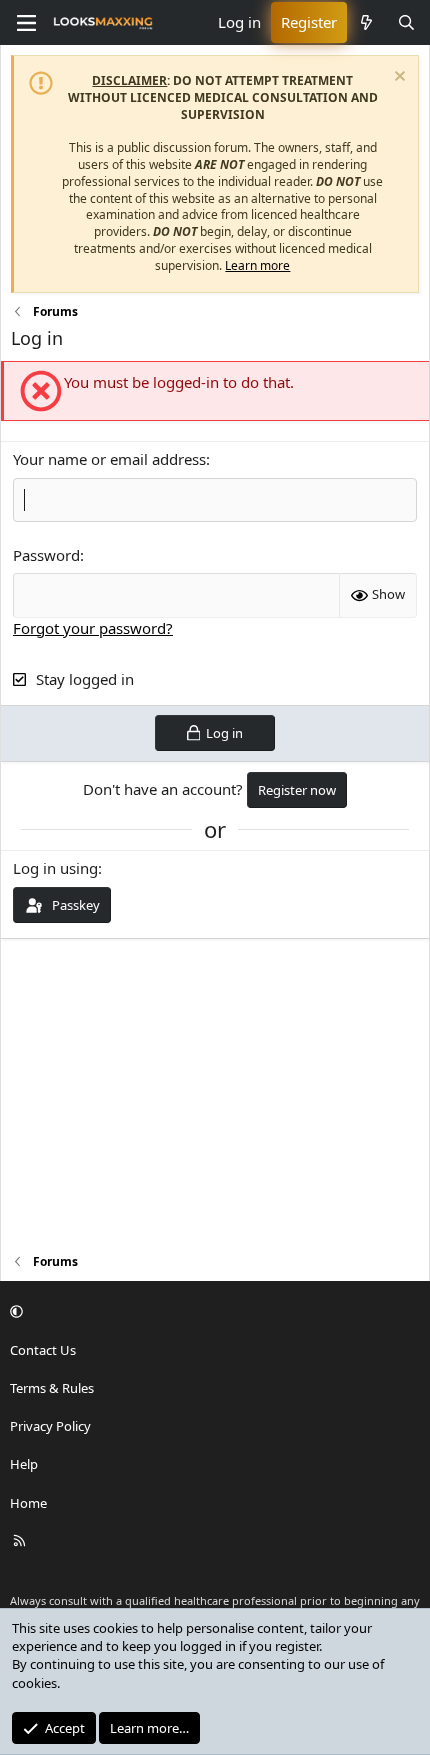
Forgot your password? (93, 628)
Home (28, 1503)
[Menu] (26, 23)
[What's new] (366, 22)
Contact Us (43, 1350)
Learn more (257, 265)
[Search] (406, 22)
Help (24, 1464)
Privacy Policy (50, 1426)
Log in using (55, 868)
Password (46, 555)
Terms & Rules (52, 1388)
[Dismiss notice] (397, 78)
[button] (212, 1312)
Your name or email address (109, 459)
